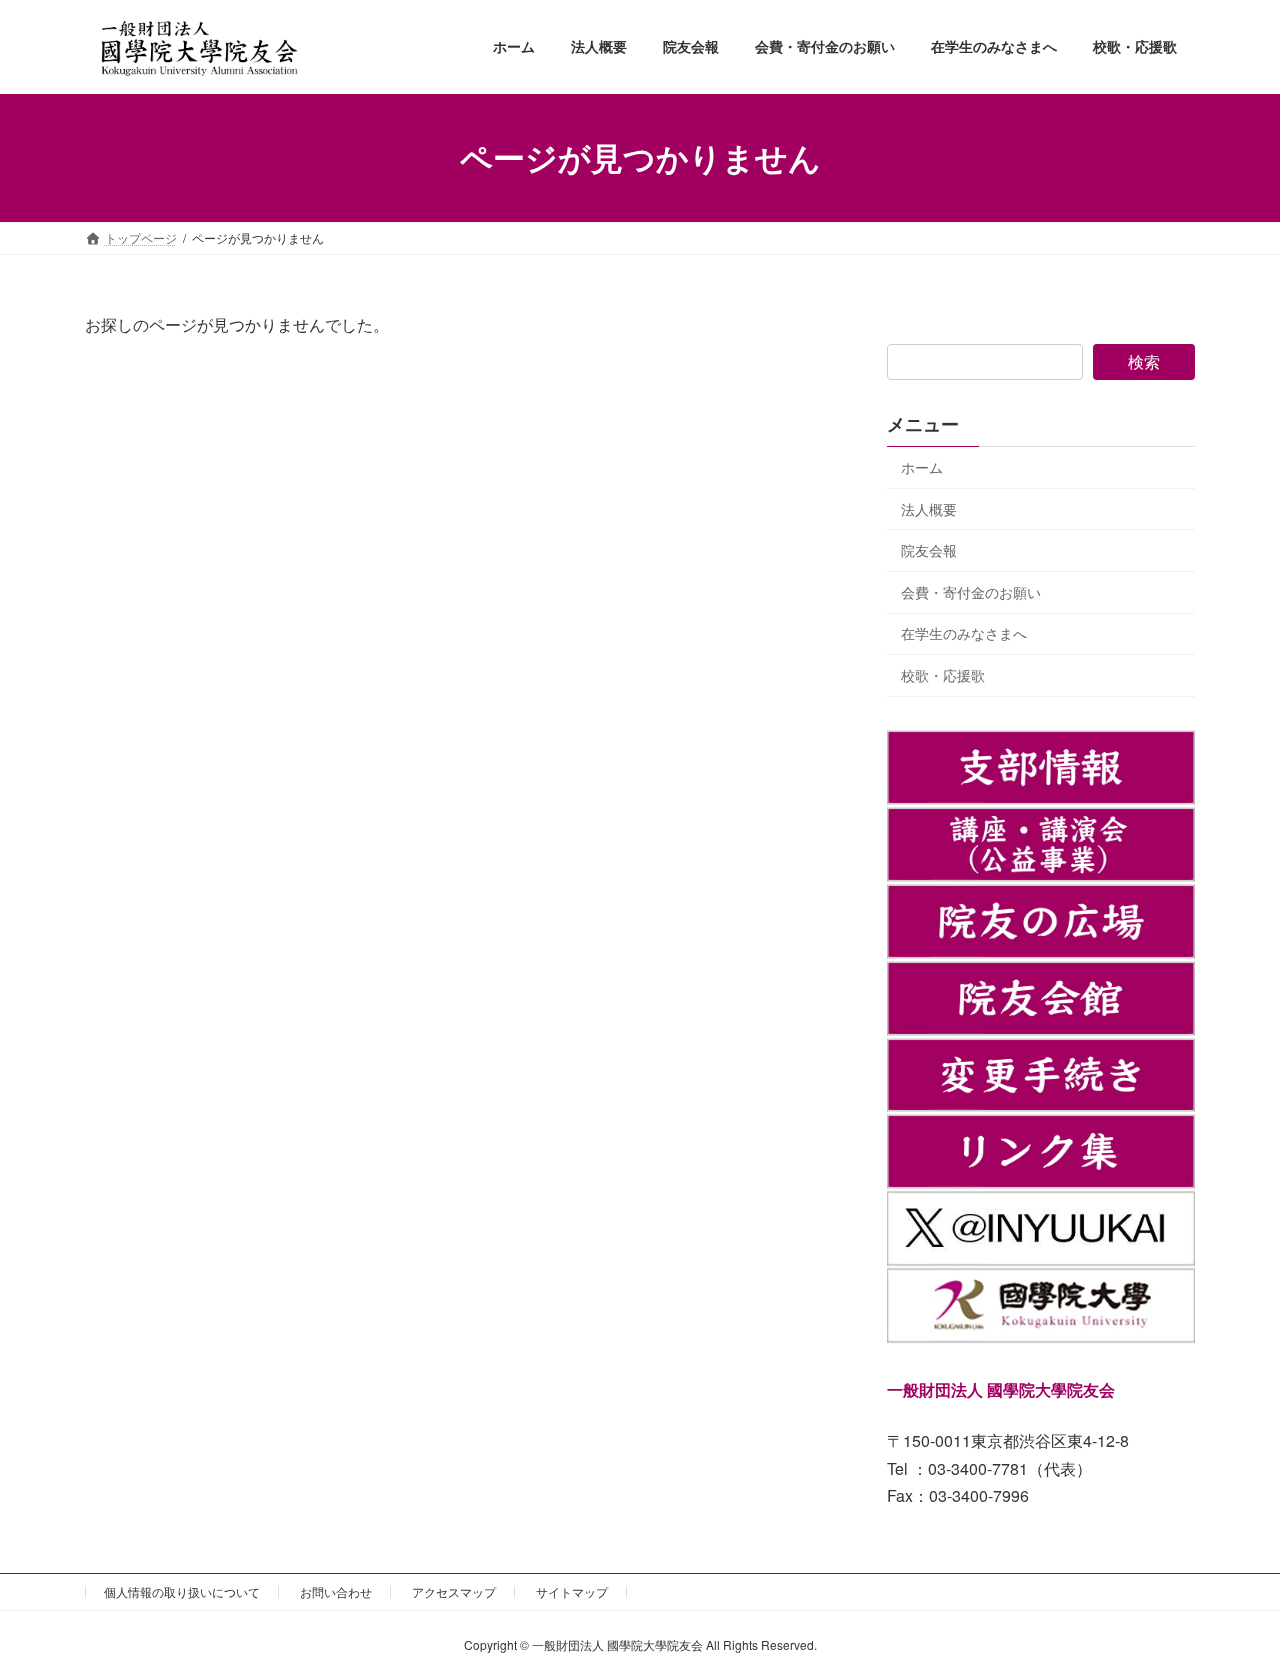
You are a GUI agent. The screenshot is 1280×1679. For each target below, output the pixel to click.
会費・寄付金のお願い (971, 591)
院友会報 (929, 550)
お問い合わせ (336, 1591)
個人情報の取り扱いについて (182, 1591)
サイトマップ (572, 1591)
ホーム (922, 467)
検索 (1144, 361)
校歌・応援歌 (943, 675)
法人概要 (929, 508)
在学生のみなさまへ (964, 633)
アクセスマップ (454, 1591)
